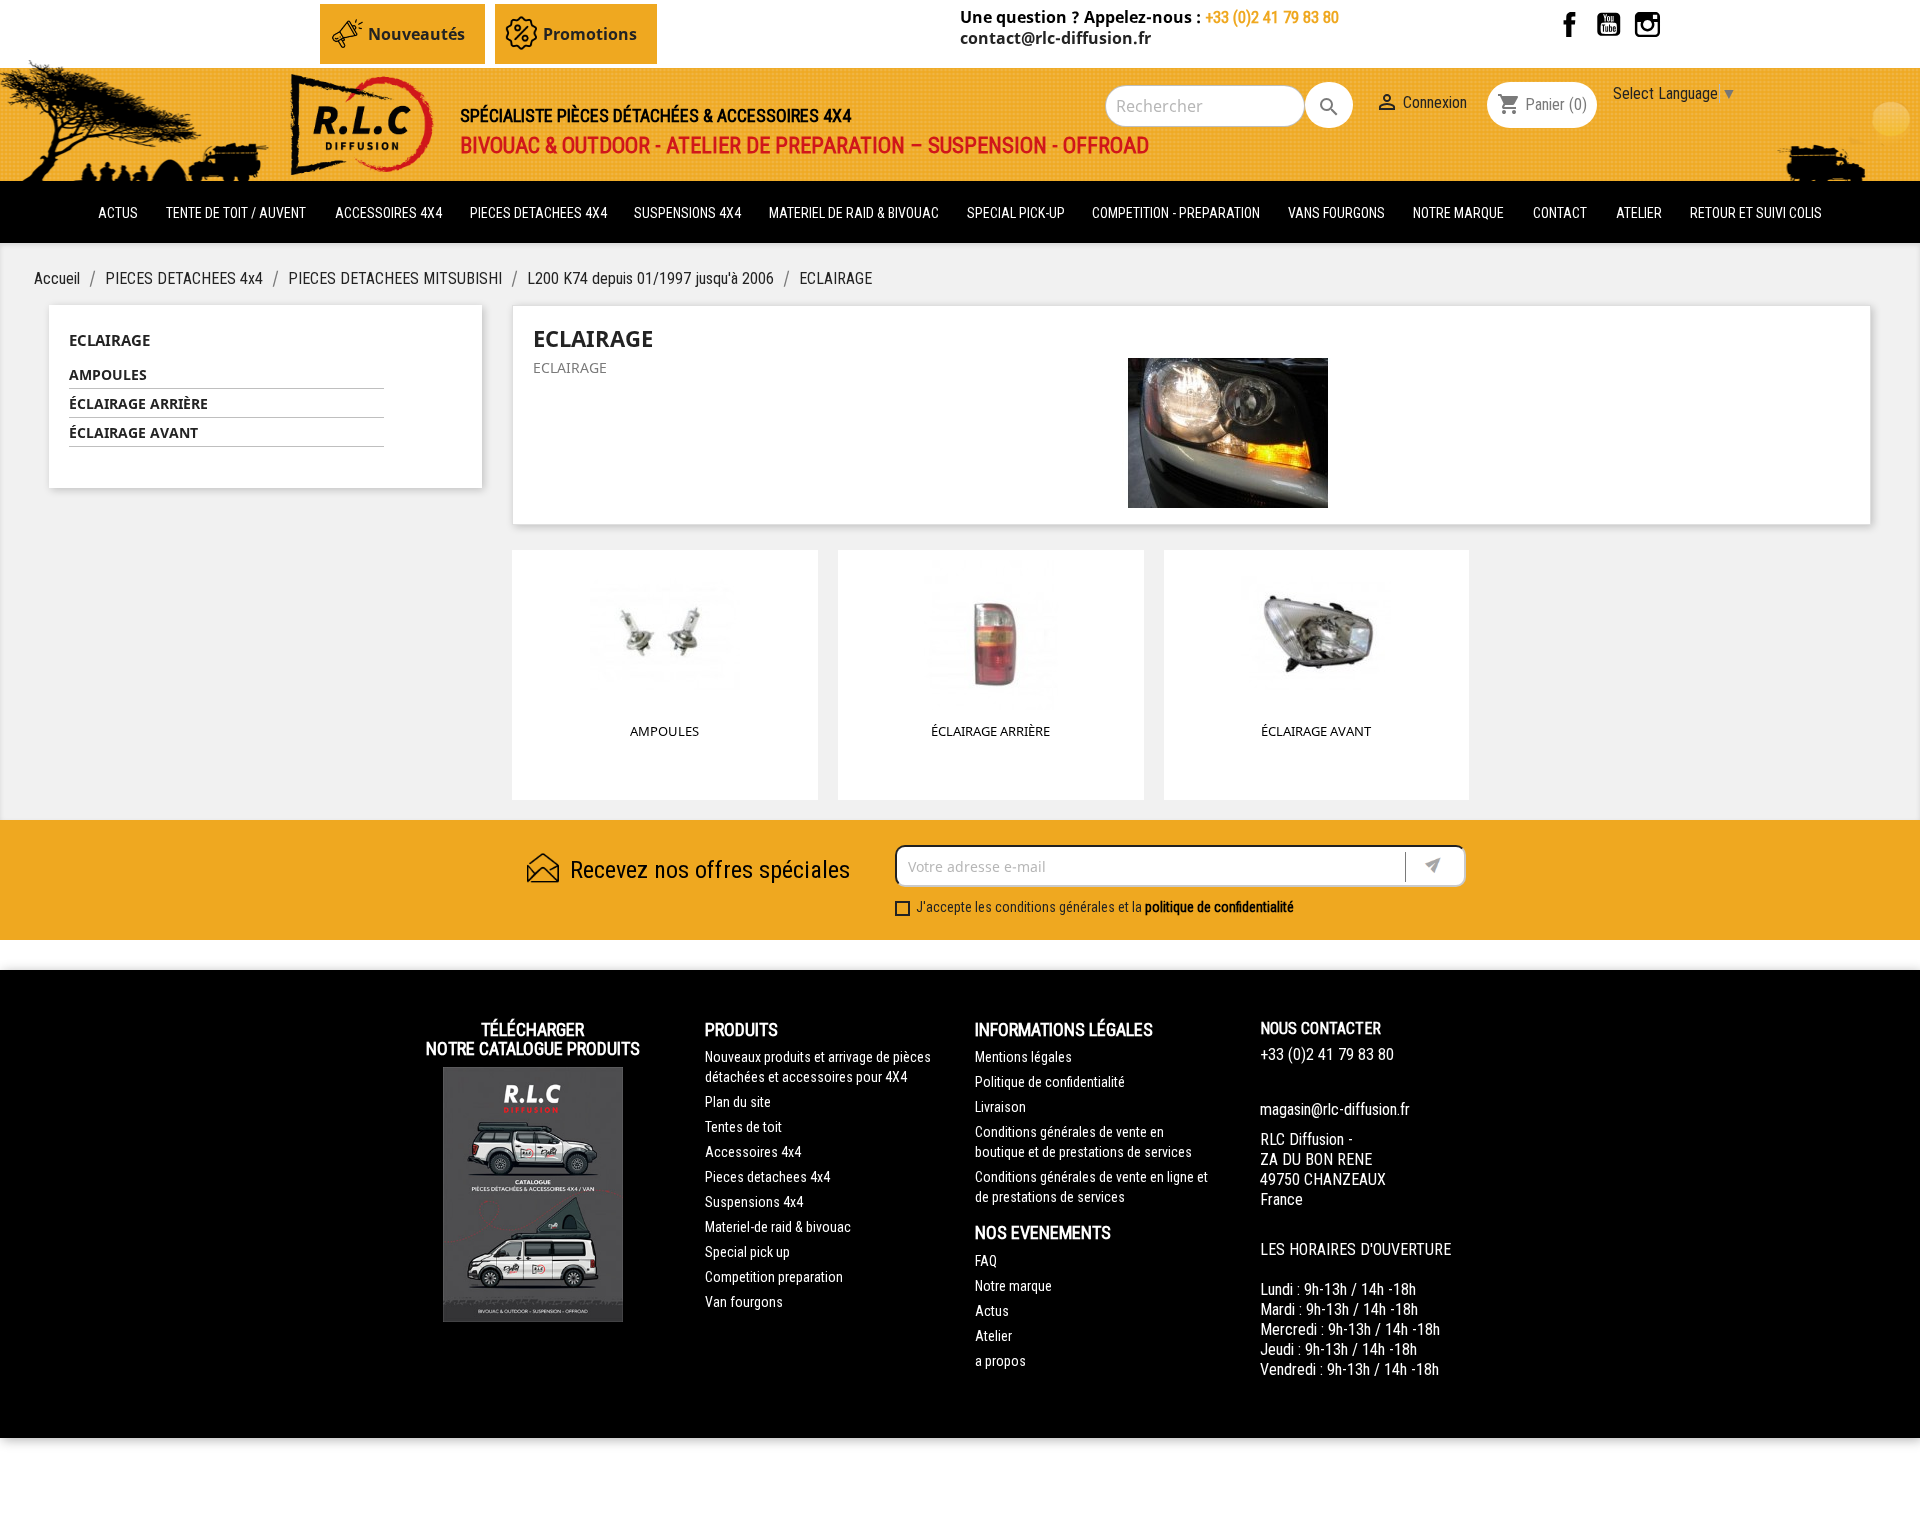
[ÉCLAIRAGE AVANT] (1316, 639)
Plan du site (738, 1102)
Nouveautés (416, 34)
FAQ (986, 1261)
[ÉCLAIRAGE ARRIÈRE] (991, 639)
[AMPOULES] (665, 639)
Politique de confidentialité (1050, 1082)
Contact (1560, 213)
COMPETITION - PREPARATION (1177, 213)
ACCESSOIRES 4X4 (390, 213)
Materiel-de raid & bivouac (778, 1227)
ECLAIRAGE (109, 340)
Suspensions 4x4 (754, 1202)
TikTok (1686, 24)
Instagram (1647, 24)
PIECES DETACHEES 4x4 (540, 213)
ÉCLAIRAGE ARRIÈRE (138, 403)
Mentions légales (1023, 1057)
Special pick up (747, 1252)
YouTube (1608, 24)
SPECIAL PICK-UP (1017, 213)
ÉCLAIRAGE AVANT (133, 432)
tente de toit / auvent (236, 213)
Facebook (1569, 24)
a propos (1000, 1361)
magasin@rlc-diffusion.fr (1335, 1109)
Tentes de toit (743, 1127)
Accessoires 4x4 (753, 1152)
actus (118, 213)
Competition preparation (774, 1277)
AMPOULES (108, 374)
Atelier (1639, 213)
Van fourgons (744, 1302)
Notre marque (1458, 213)
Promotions (590, 34)
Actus (992, 1311)
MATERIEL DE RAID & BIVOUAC (855, 213)
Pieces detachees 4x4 (767, 1177)
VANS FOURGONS (1336, 213)
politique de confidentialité (1219, 907)
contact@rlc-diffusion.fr (1055, 38)
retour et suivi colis (1756, 213)
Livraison (1000, 1107)
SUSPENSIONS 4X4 (689, 213)
